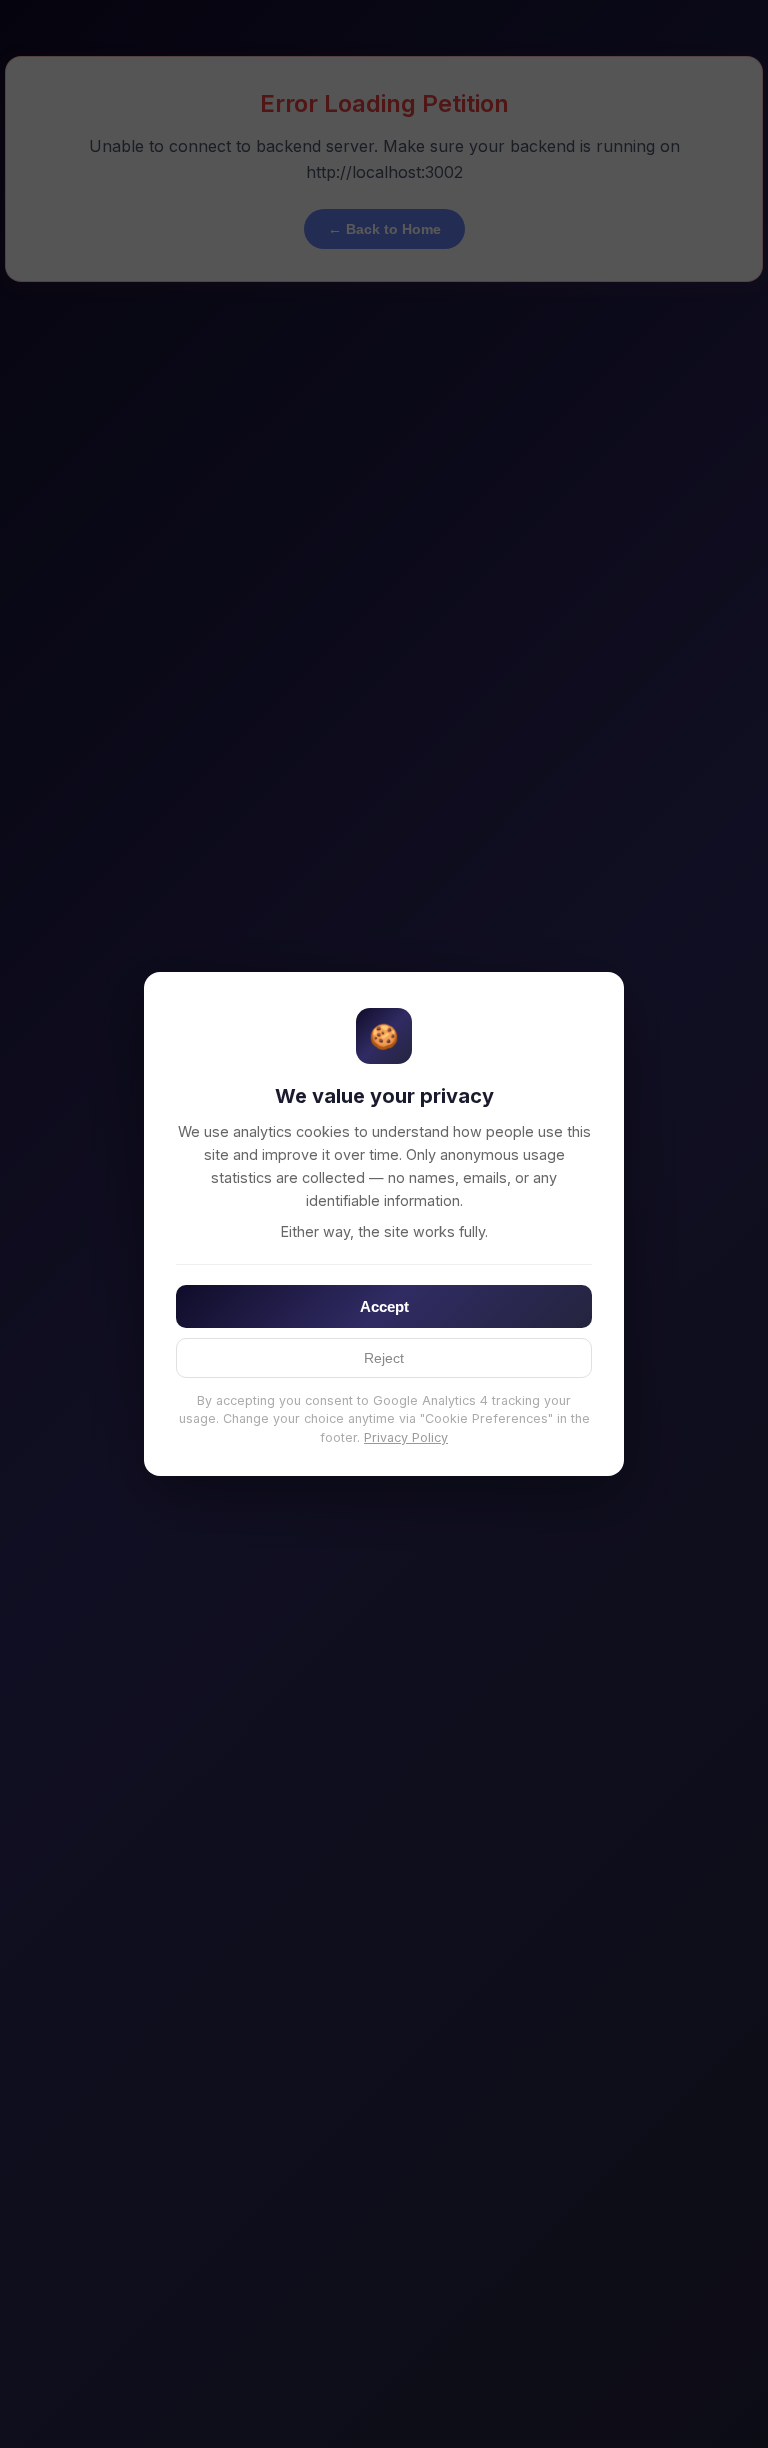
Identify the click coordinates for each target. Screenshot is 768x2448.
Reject (384, 1358)
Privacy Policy (406, 1437)
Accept (384, 1306)
